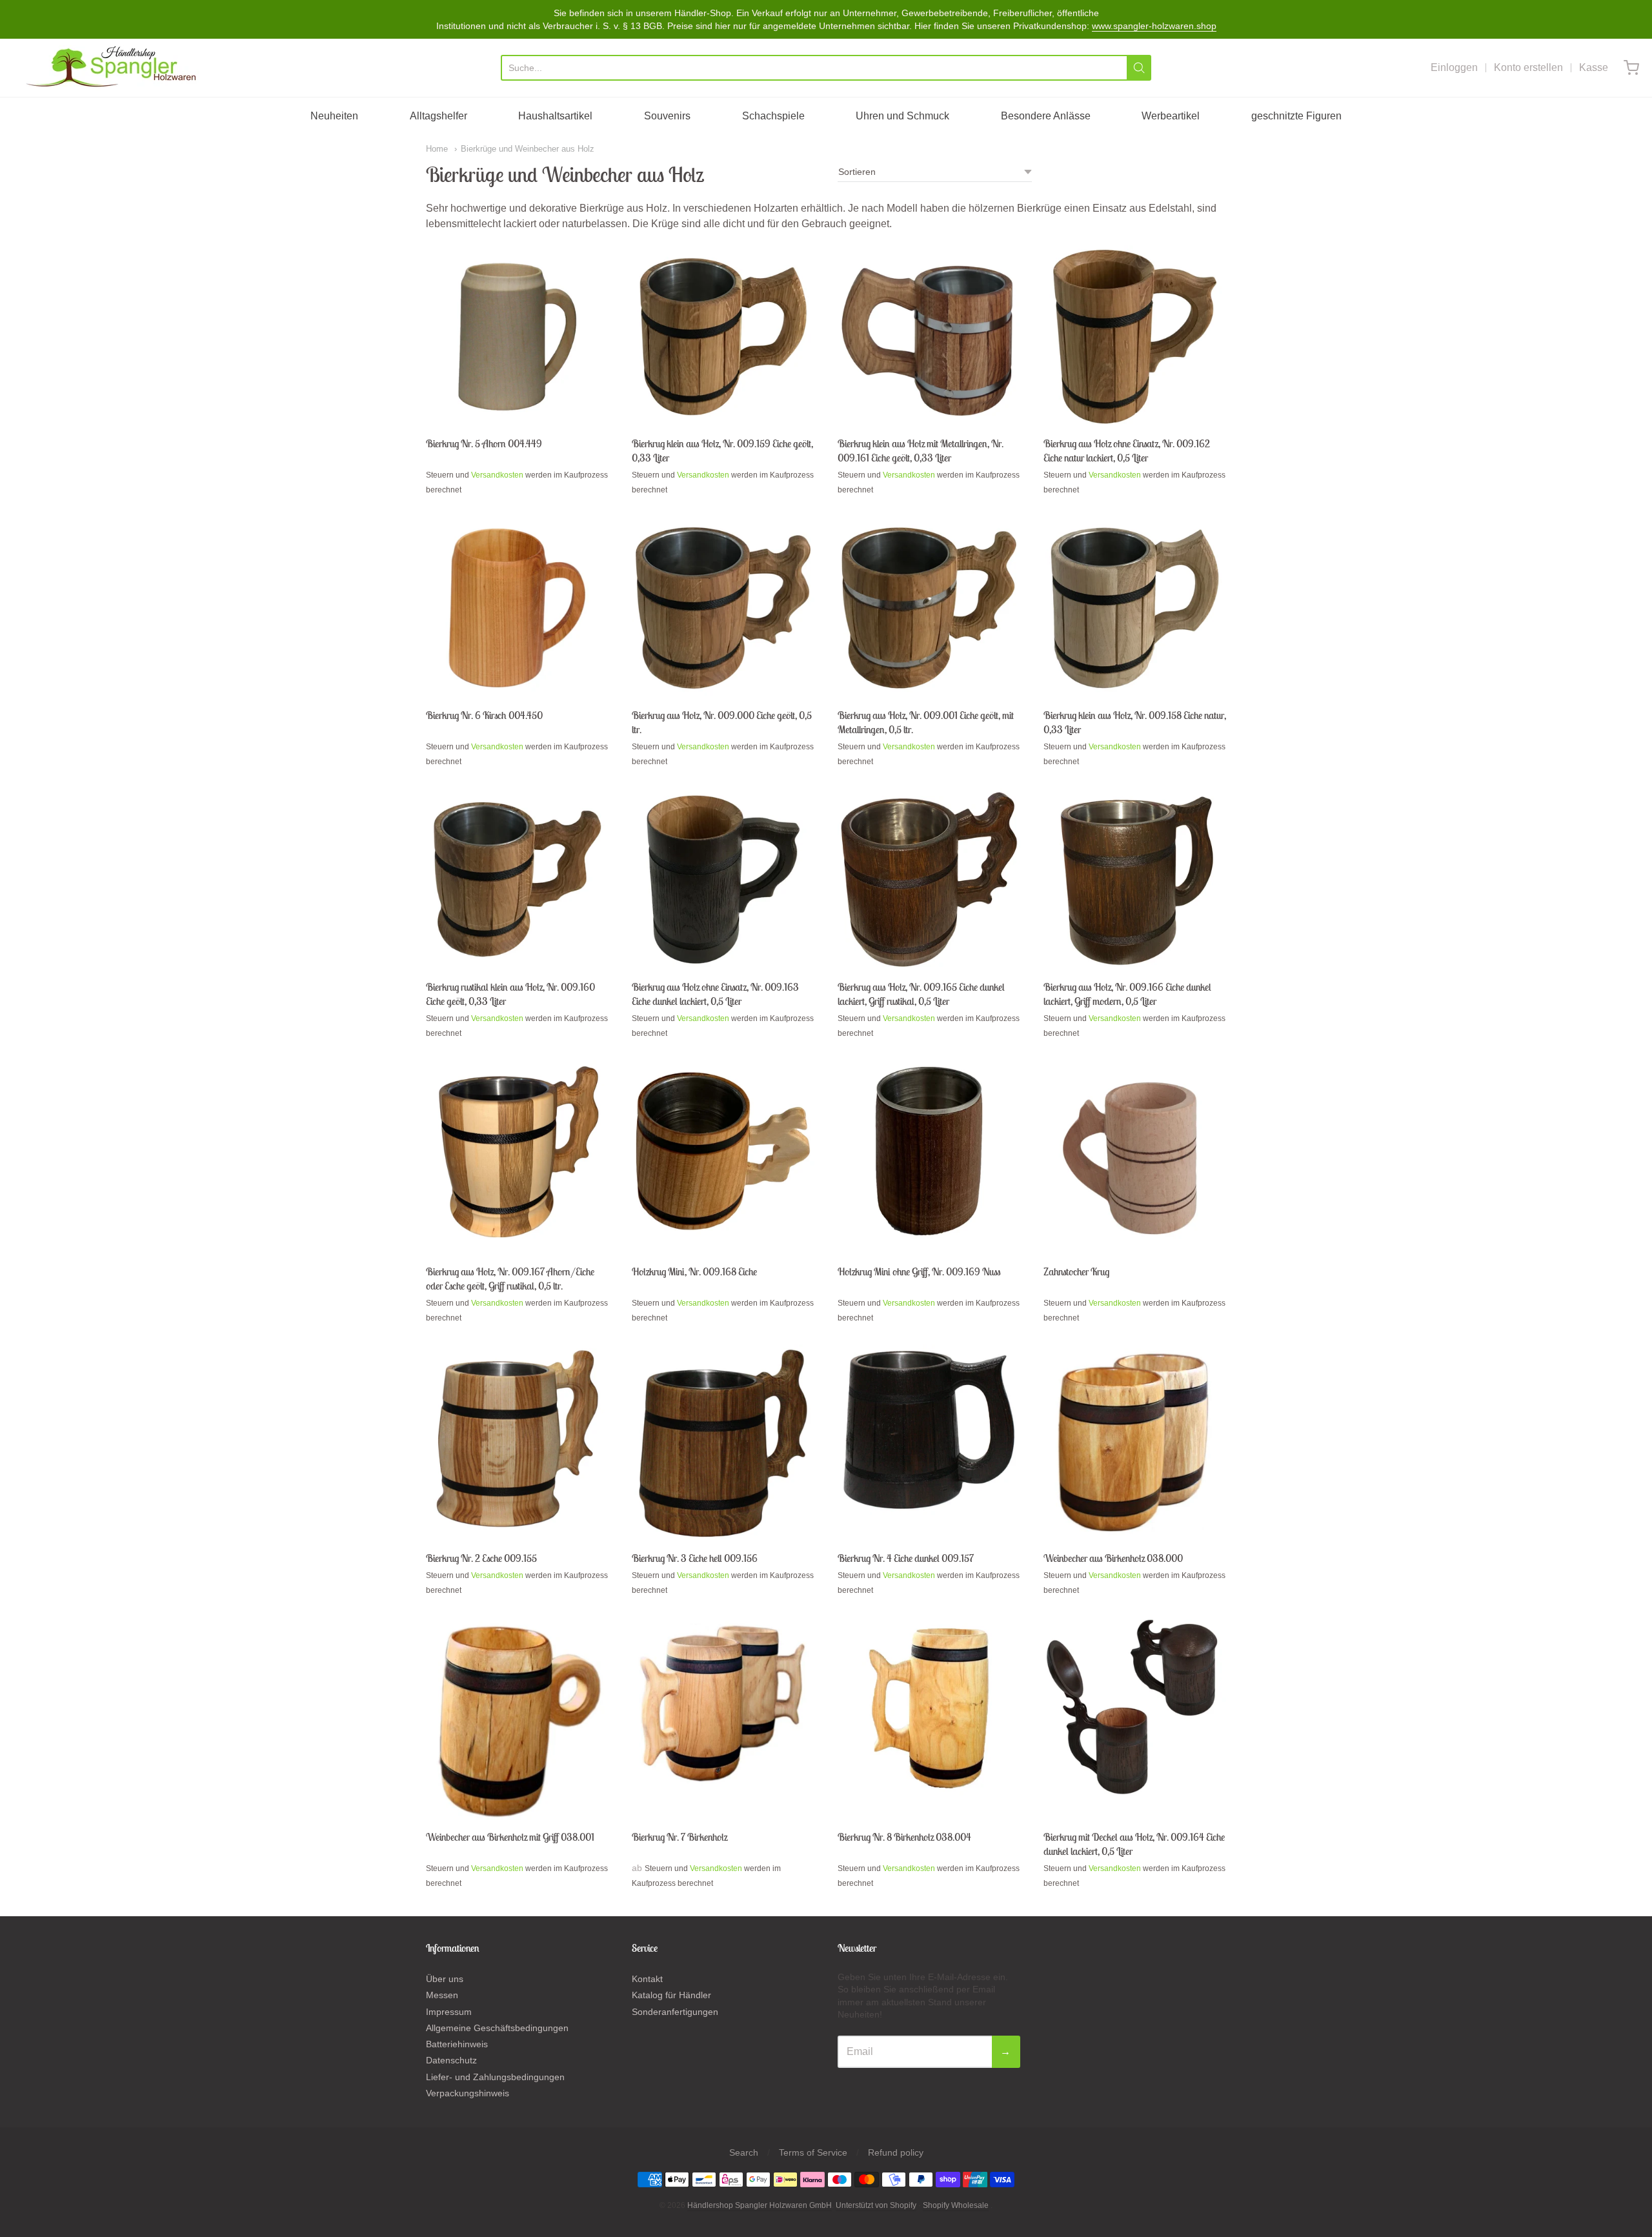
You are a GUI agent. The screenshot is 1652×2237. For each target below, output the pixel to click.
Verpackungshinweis (468, 2093)
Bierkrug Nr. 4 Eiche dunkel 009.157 (906, 1558)
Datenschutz (451, 2060)
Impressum (449, 2012)
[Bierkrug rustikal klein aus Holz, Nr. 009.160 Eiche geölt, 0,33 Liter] (517, 879)
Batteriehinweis (457, 2044)
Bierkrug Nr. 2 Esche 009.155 (481, 1558)
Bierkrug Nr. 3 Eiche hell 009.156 (695, 1558)
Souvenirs (667, 116)
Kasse (1594, 67)
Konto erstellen (1528, 67)
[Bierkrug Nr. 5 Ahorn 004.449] (517, 337)
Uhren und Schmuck (902, 116)
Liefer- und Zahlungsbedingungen (495, 2077)
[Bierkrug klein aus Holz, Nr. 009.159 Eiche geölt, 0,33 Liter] (723, 337)
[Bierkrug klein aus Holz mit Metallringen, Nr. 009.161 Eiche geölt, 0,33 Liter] (929, 337)
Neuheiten (334, 116)
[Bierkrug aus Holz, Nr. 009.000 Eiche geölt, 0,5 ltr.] (723, 608)
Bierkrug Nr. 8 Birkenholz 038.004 (904, 1837)
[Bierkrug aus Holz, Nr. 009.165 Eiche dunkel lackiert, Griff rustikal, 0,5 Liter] (929, 879)
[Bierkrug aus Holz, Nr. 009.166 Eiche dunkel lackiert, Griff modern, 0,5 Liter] (1135, 879)
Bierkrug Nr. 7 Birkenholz (680, 1837)
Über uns (445, 1979)
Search (744, 2152)
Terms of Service (813, 2152)
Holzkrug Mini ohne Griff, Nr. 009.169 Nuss (919, 1271)
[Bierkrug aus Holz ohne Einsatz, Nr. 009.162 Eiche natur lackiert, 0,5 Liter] (1135, 337)
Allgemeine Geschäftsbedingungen (497, 2028)
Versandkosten (497, 475)
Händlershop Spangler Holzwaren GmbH (760, 2205)
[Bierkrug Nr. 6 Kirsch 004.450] (517, 608)
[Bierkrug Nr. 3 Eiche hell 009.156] (723, 1443)
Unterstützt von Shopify (876, 2205)
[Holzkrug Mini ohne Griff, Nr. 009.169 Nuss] (929, 1151)
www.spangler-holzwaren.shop (1154, 26)
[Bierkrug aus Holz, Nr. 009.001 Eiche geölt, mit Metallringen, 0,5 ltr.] (929, 608)
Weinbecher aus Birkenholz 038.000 (1113, 1558)
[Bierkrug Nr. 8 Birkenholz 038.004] (929, 1708)
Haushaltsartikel (555, 116)
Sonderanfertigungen (675, 2012)
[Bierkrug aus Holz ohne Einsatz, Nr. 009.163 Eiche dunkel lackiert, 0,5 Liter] (723, 879)
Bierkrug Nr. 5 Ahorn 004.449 (484, 443)
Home (437, 149)
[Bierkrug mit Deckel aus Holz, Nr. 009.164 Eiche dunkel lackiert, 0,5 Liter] (1135, 1708)
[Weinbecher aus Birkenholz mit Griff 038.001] (517, 1719)
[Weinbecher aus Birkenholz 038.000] (1135, 1443)
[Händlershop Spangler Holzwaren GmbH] (113, 68)
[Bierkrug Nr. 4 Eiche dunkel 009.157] (929, 1430)
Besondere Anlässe (1046, 116)
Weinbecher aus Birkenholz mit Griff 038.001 (510, 1837)
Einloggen (1454, 67)
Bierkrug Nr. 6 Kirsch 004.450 (484, 715)
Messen (442, 1995)
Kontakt (647, 1979)
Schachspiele (773, 116)
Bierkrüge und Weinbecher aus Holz (528, 149)
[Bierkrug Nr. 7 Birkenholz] (723, 1706)
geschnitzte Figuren (1296, 116)
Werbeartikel (1171, 116)
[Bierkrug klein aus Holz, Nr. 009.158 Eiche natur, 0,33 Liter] (1135, 608)
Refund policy (896, 2152)
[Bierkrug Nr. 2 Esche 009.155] (517, 1439)
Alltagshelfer (438, 116)
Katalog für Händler (671, 1995)
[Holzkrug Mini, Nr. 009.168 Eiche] (723, 1151)
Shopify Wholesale (956, 2205)
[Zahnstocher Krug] (1135, 1158)
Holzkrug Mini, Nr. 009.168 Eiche (694, 1271)
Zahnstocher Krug (1076, 1271)
